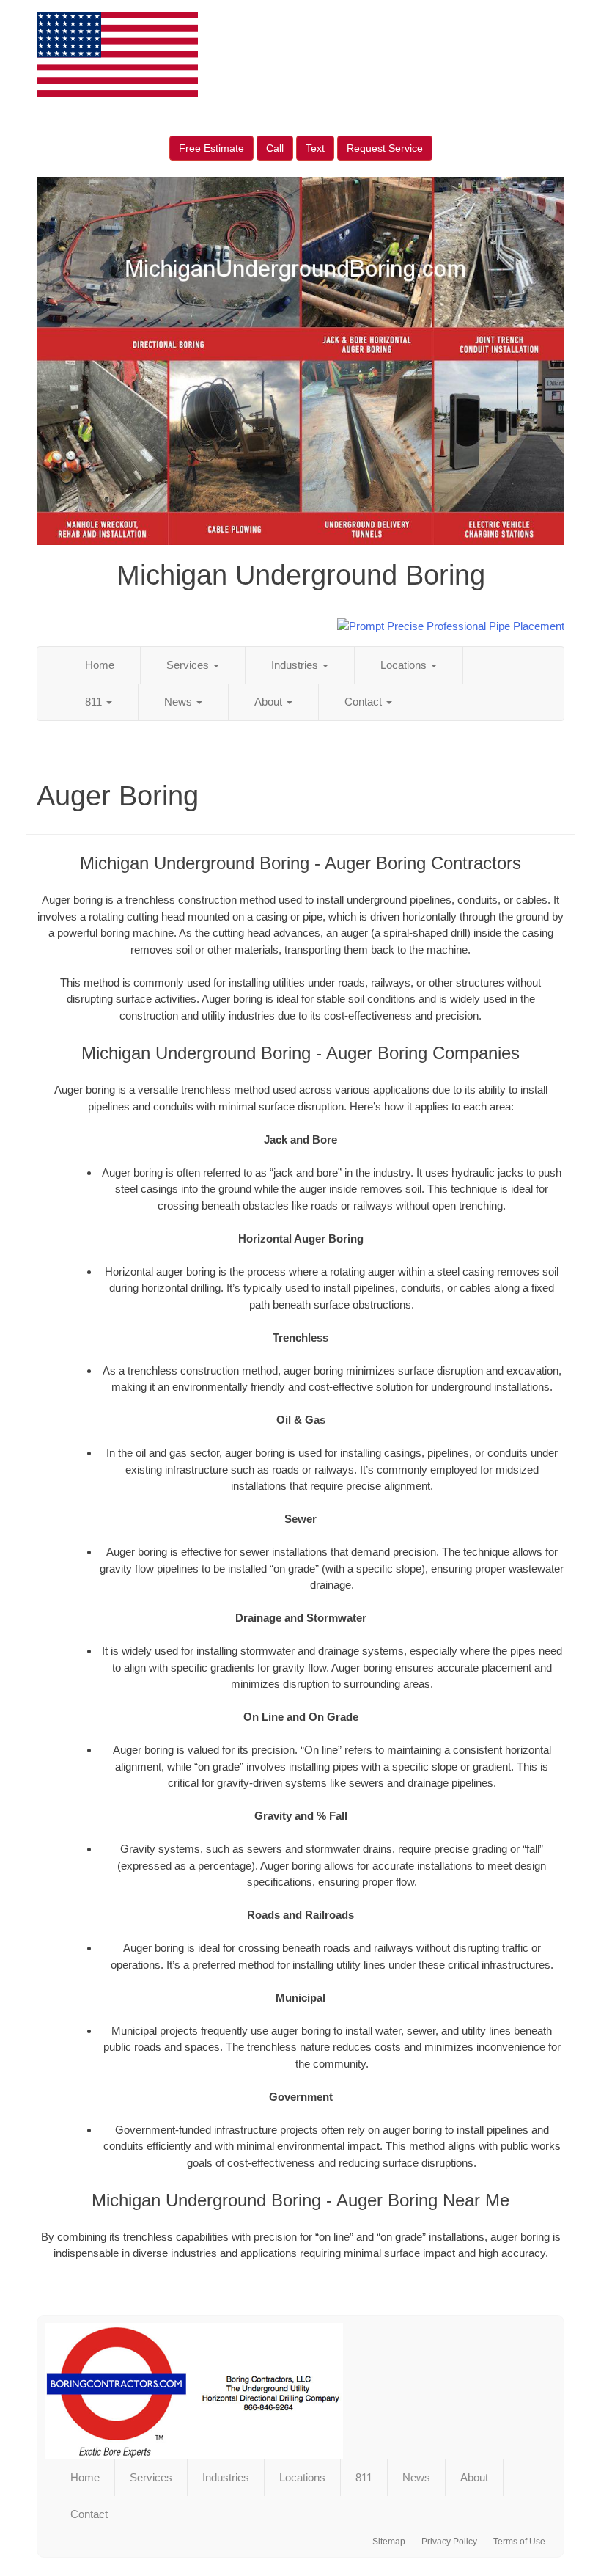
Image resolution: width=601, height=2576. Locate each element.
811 (95, 702)
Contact (365, 702)
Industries (296, 665)
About (270, 702)
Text (315, 148)
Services (189, 665)
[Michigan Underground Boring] (300, 2391)
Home (100, 665)
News (180, 702)
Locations (405, 665)
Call (275, 148)
